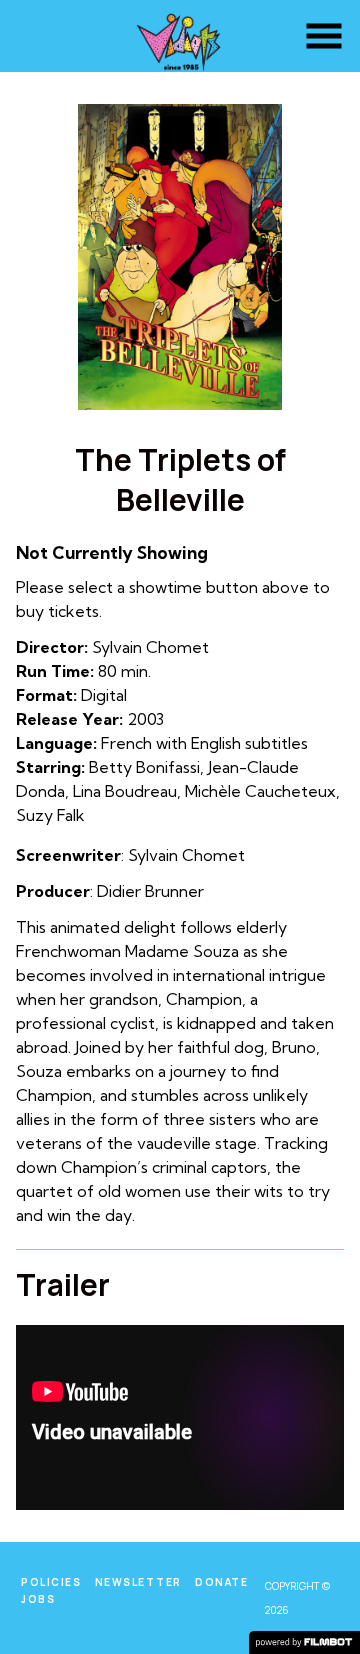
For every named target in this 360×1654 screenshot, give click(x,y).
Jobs (38, 1599)
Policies (51, 1582)
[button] (324, 36)
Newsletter (138, 1582)
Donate (221, 1582)
